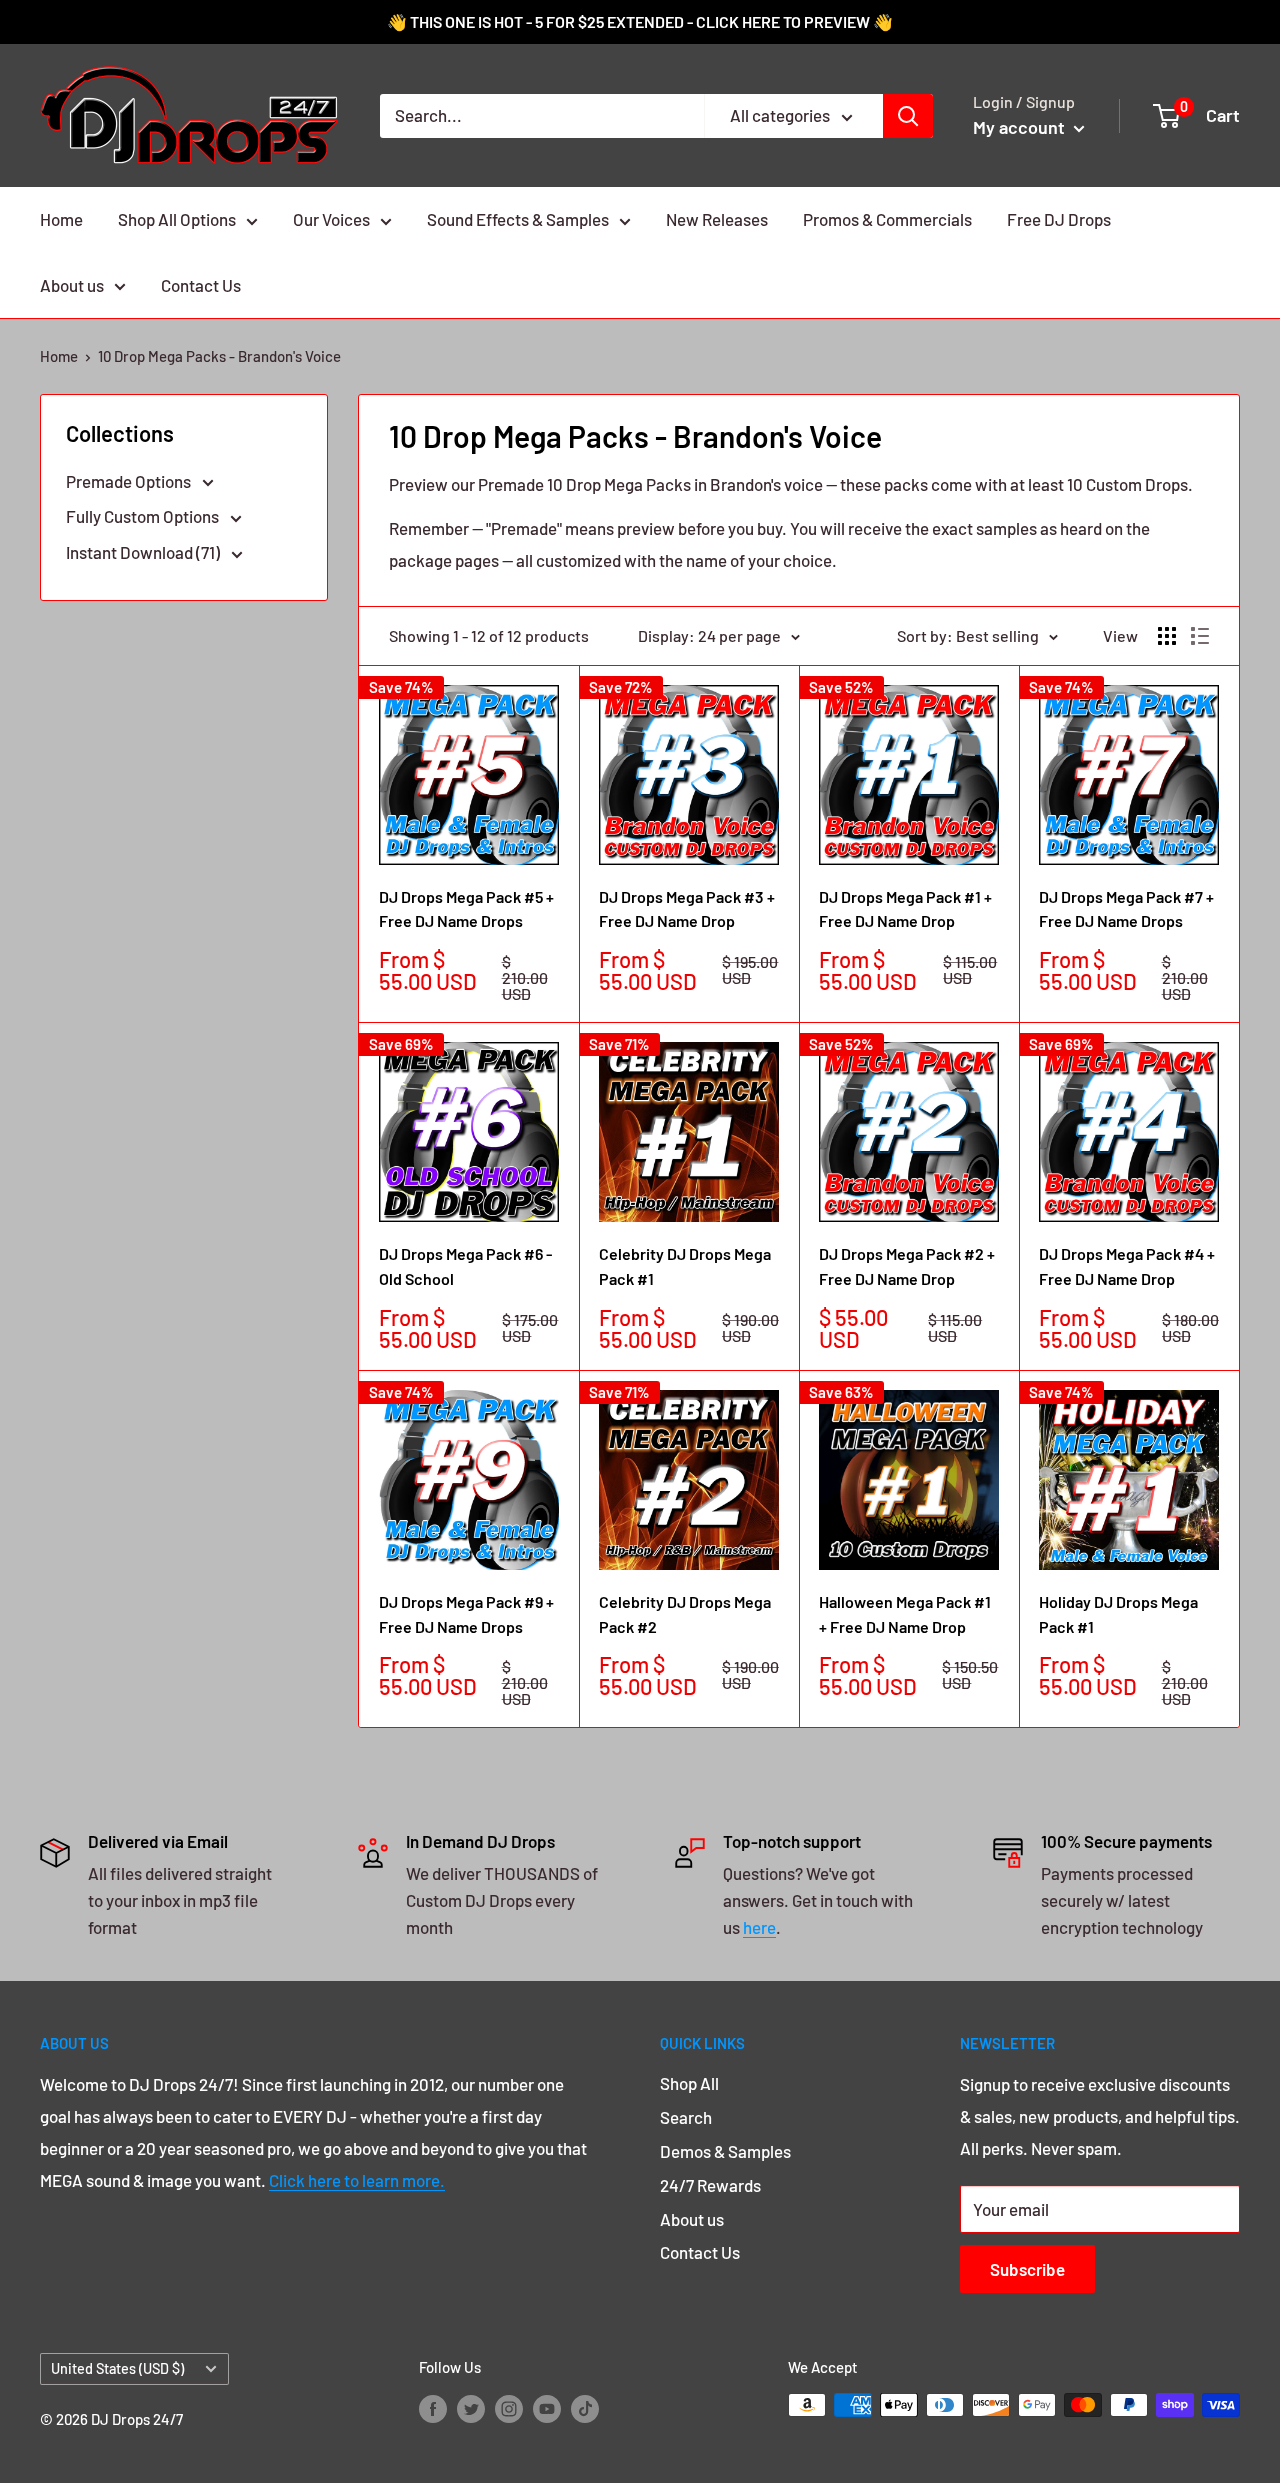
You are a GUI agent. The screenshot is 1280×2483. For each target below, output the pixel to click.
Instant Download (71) (144, 552)
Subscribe (1027, 2269)
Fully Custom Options (144, 516)
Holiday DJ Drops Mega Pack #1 (1118, 1614)
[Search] (908, 116)
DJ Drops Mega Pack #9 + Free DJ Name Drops (466, 1614)
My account (1021, 127)
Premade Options (130, 481)
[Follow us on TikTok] (585, 2408)
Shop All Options (177, 219)
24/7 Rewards (710, 2185)
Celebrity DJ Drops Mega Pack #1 (685, 1266)
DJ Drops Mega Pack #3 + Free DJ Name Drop (687, 909)
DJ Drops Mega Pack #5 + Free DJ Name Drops (466, 909)
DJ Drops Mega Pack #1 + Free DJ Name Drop (905, 909)
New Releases (717, 219)
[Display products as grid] (1167, 636)
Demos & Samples (725, 2151)
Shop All (689, 2083)
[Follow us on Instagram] (509, 2408)
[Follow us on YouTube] (547, 2408)
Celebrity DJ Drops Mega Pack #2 (685, 1614)
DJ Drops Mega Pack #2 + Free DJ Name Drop (907, 1266)
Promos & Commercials (887, 219)
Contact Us (201, 285)
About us (72, 285)
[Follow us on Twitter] (471, 2408)
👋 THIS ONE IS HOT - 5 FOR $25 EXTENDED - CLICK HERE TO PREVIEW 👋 (640, 21)
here (759, 1927)
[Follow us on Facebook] (433, 2408)
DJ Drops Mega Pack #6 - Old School (465, 1266)
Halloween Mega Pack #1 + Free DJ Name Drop (905, 1614)
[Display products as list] (1200, 636)
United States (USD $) (117, 2368)
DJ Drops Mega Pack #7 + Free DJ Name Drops (1126, 909)
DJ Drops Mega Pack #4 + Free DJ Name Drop (1127, 1266)
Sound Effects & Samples (518, 219)
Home (61, 219)
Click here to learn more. (357, 2180)
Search (686, 2117)
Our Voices (331, 219)
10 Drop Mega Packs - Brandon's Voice (219, 356)
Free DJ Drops (1059, 219)
